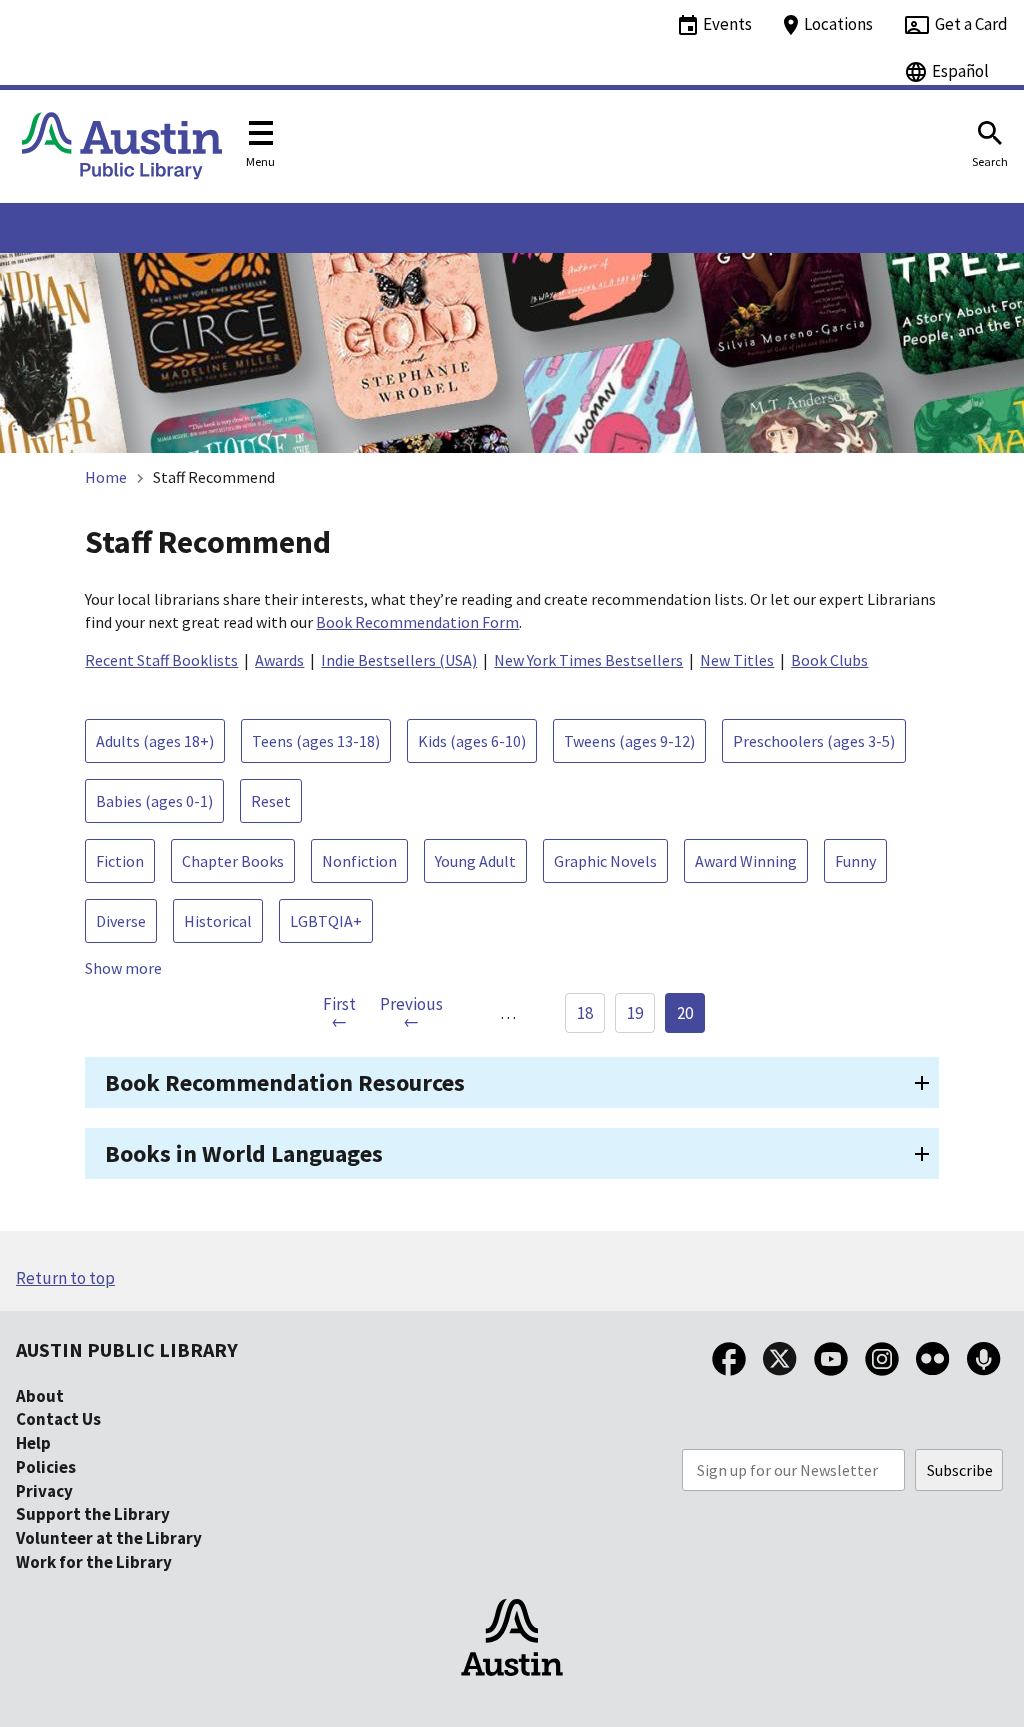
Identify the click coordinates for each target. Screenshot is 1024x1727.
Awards (279, 660)
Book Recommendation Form (417, 622)
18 (585, 1013)
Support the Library (93, 1514)
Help (33, 1443)
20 (685, 1013)
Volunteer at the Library (109, 1538)
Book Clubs (829, 660)
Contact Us (58, 1419)
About (40, 1396)
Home (106, 477)
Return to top (65, 1278)
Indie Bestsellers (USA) (399, 660)
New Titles (737, 660)
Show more (123, 968)
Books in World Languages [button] (244, 1153)
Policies (46, 1467)
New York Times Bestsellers (588, 660)
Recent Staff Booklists (161, 660)
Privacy (44, 1491)
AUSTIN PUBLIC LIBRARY (127, 1349)
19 (635, 1013)
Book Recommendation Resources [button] (285, 1082)
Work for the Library (94, 1562)
